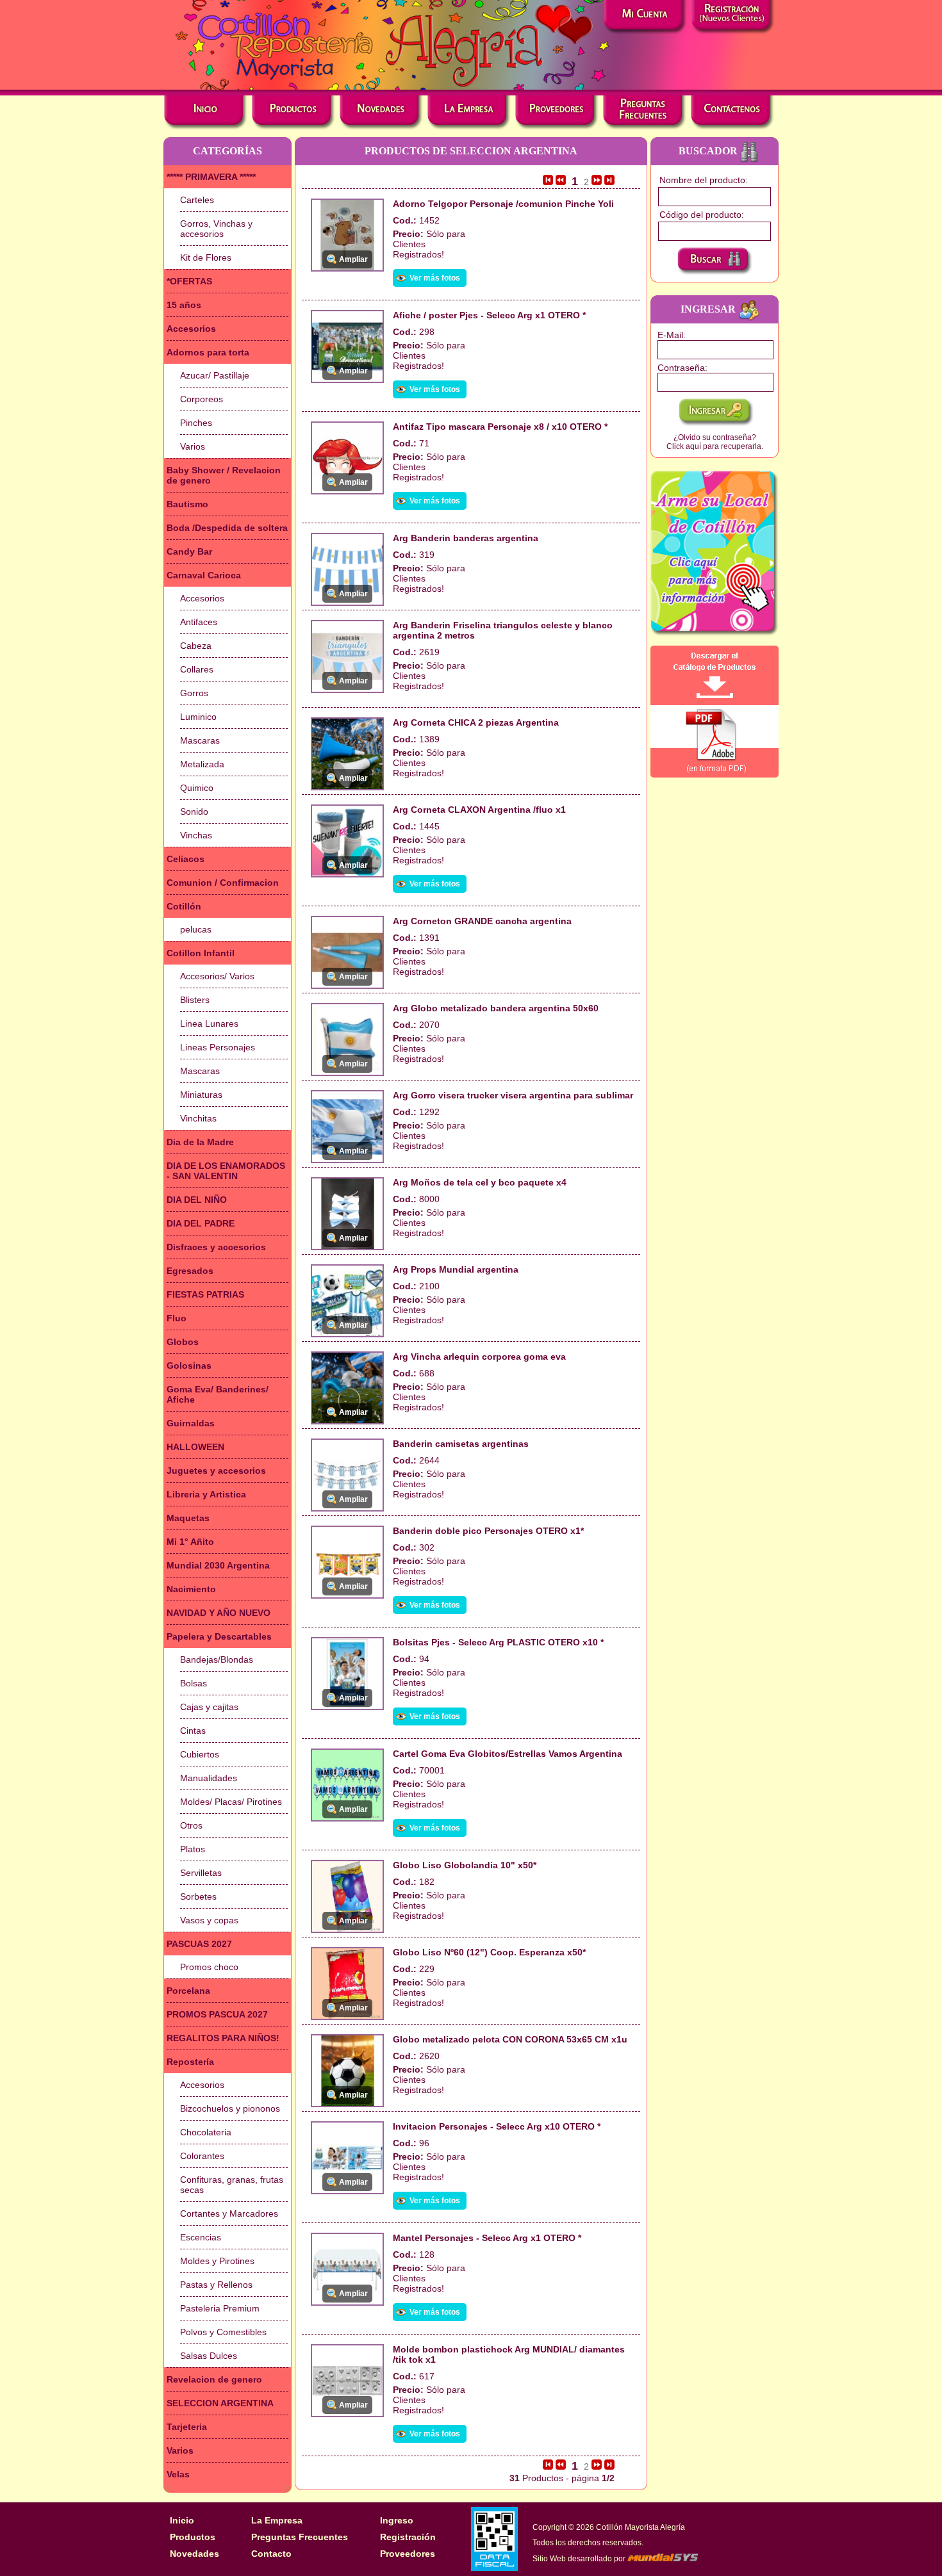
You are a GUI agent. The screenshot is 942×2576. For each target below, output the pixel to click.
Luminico (198, 717)
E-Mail (670, 335)
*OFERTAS (189, 281)
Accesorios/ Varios (217, 976)
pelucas (196, 929)
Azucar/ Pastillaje (215, 375)
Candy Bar (189, 551)
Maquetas (188, 1518)
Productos (193, 2537)
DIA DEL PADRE (201, 1223)
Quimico (197, 788)
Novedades (194, 2554)
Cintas (193, 1731)
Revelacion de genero (214, 2379)
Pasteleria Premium (220, 2308)
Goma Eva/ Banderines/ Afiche (218, 1394)
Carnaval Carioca (204, 575)
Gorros (194, 693)
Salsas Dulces (209, 2356)
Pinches (196, 423)
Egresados (190, 1271)
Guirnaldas (191, 1423)
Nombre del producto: (704, 180)
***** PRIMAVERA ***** (211, 177)
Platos (193, 1849)
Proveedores (408, 2554)
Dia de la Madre (200, 1142)
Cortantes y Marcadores (229, 2213)
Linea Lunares (209, 1023)
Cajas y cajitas (209, 1707)
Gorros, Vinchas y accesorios (216, 229)
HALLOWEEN (195, 1447)
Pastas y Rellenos (216, 2285)
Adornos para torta (208, 352)
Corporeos (202, 399)
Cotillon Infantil (201, 953)
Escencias (201, 2237)
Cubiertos (200, 1754)
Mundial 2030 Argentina (218, 1565)
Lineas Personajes (218, 1047)
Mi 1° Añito (190, 1542)
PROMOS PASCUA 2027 (217, 2014)
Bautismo (187, 504)
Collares (197, 669)
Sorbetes (198, 1896)
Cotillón (184, 906)
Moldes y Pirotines (217, 2261)
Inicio (182, 2520)
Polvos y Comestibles (223, 2332)
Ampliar (353, 259)
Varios (193, 446)
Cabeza (196, 646)
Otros (191, 1825)
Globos (183, 1342)
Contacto (271, 2554)
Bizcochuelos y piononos (230, 2108)
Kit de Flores (206, 257)
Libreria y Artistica (206, 1494)
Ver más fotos (435, 278)
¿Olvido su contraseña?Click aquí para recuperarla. (715, 442)
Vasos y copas (209, 1920)
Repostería (190, 2062)
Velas (178, 2474)
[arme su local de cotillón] (715, 553)
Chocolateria (206, 2132)
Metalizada (202, 764)
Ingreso (397, 2520)
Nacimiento (191, 1589)
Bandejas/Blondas (217, 1659)
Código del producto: (702, 215)
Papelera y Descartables (219, 1636)
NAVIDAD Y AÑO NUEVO (219, 1613)
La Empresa (277, 2520)
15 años (184, 305)
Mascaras (200, 740)
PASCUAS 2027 (199, 1944)
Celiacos (186, 859)
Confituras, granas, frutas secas (232, 2185)
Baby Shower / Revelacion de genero (224, 475)
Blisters (195, 1000)
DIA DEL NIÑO (197, 1200)
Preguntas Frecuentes (300, 2537)
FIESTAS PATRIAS (205, 1294)
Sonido (194, 811)
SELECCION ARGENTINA (220, 2403)
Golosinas (189, 1365)
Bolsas (194, 1683)
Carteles (197, 200)
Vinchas (196, 835)
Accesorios (191, 329)
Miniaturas (201, 1095)
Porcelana (188, 1991)
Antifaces (199, 622)
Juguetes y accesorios (216, 1471)
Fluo (177, 1318)
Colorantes (202, 2156)
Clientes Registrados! (418, 249)
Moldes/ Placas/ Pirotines (231, 1802)
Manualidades (209, 1778)
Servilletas (201, 1873)
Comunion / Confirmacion (223, 883)
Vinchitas (198, 1118)
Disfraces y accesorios (216, 1247)
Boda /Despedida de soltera (227, 528)
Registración (408, 2537)
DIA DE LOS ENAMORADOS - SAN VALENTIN (226, 1171)
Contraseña (681, 368)
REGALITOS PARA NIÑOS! (223, 2038)
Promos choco (209, 1967)
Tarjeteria (187, 2427)
